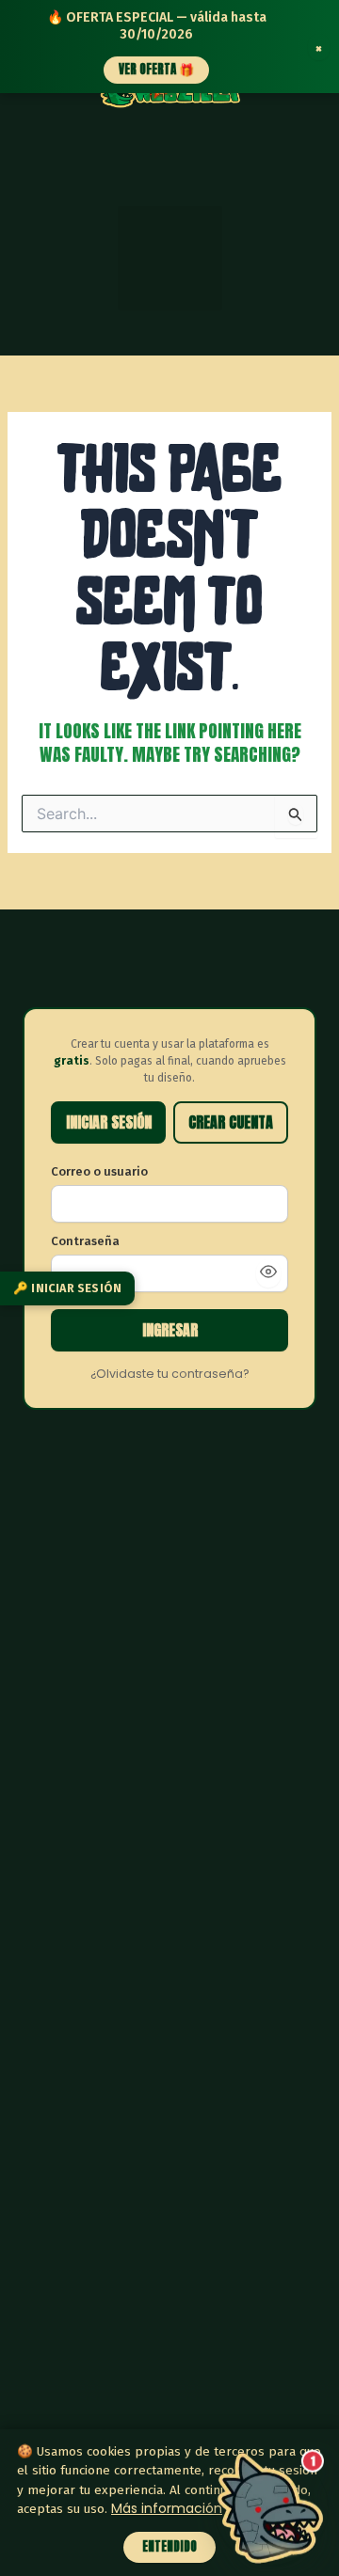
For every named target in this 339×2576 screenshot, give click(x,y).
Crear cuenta (231, 1122)
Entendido (169, 2546)
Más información (167, 2508)
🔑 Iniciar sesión (67, 1287)
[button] (170, 258)
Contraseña (85, 1241)
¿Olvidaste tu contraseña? (170, 1374)
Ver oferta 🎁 (156, 69)
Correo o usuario (99, 1171)
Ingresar (170, 1330)
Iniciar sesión (109, 1122)
